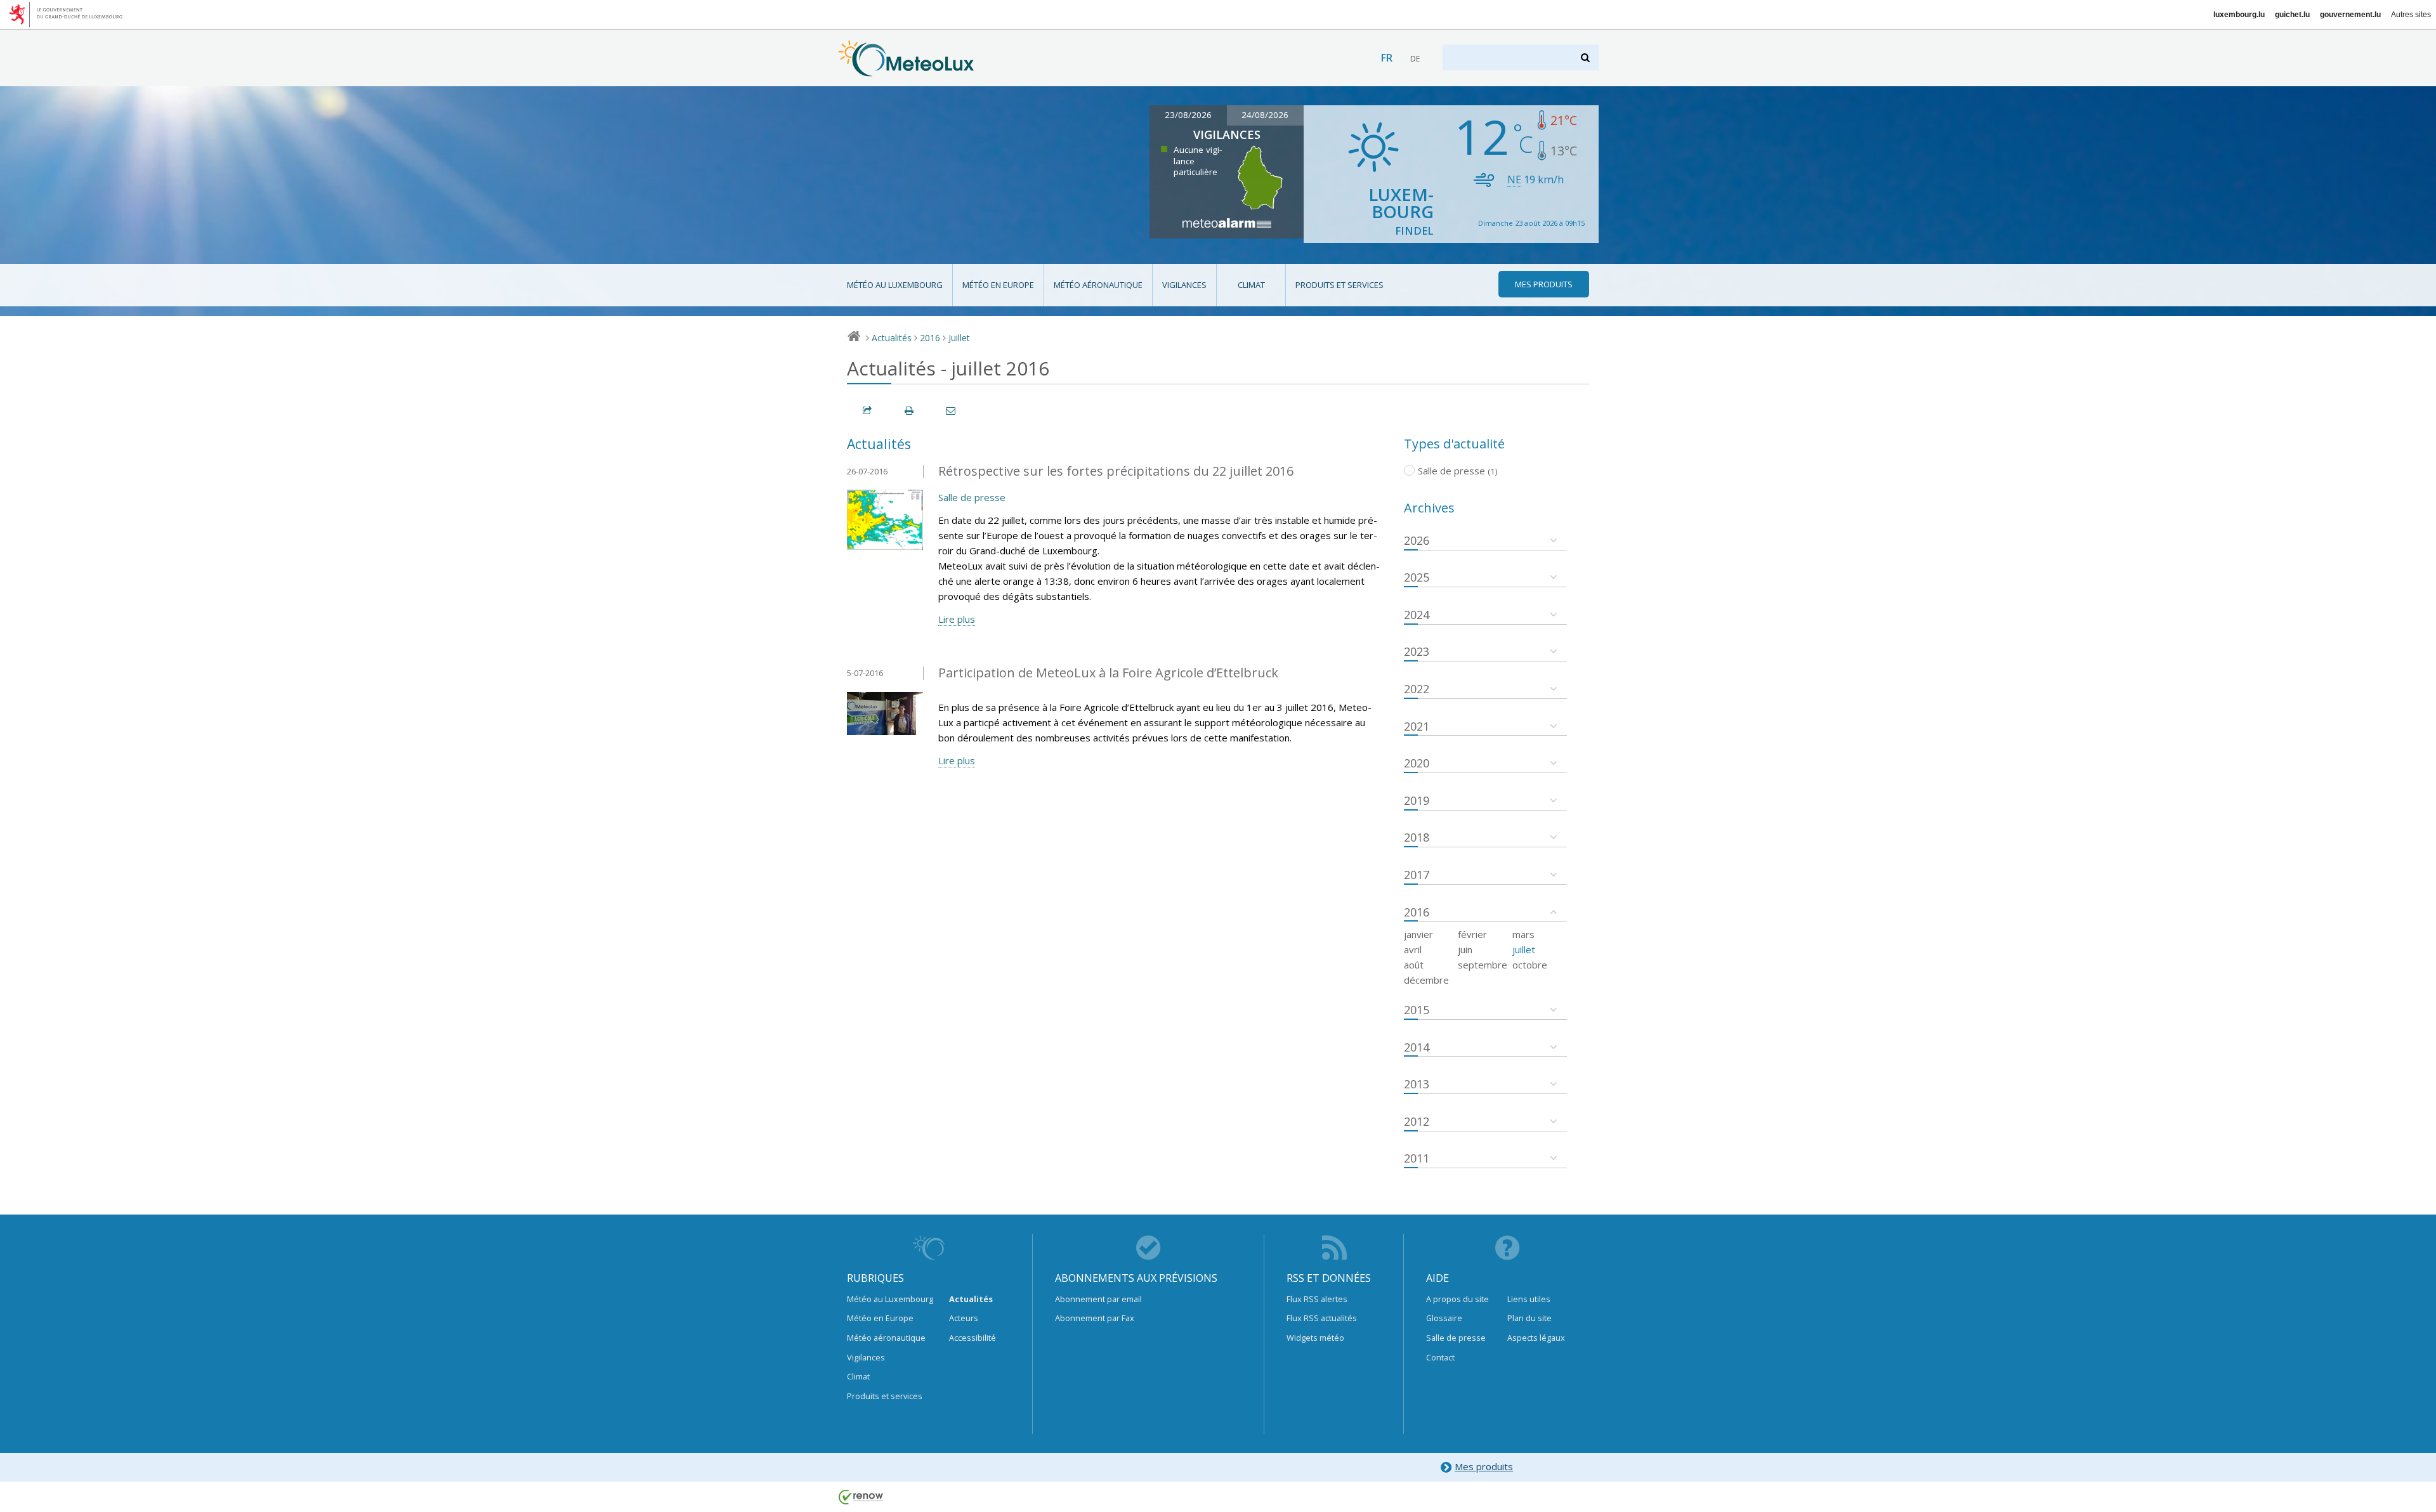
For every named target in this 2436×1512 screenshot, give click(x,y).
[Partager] (868, 411)
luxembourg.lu (2239, 15)
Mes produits (1484, 1466)
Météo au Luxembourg (895, 285)
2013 (1417, 1084)
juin (1465, 949)
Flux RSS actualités (1322, 1318)
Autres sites (2411, 15)
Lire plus (957, 619)
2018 (1417, 837)
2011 (1417, 1158)
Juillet (959, 338)
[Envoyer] (952, 411)
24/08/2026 (1265, 115)
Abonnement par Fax (1095, 1318)
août (1414, 965)
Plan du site (1529, 1318)
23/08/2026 (1188, 115)
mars (1523, 934)
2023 (1417, 651)
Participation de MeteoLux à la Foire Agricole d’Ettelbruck (1108, 673)
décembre (1426, 980)
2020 (1417, 763)
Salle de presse (972, 497)
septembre (1483, 965)
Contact (1440, 1357)
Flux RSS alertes (1317, 1299)
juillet (1524, 949)
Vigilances (1184, 285)
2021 (1417, 726)
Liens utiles (1529, 1299)
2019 (1417, 800)
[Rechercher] (1586, 57)
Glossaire (1444, 1318)
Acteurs (964, 1318)
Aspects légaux (1536, 1338)
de (1415, 59)
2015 (1417, 1010)
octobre (1530, 965)
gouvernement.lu (2350, 15)
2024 (1417, 615)
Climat (1251, 285)
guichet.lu (2292, 15)
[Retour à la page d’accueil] (906, 70)
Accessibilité (972, 1338)
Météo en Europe (998, 285)
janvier (1418, 934)
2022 (1417, 689)
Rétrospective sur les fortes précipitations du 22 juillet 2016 (1116, 471)
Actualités (892, 338)
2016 (930, 338)
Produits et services (1339, 285)
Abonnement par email (1098, 1299)
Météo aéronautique (1098, 285)
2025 (1417, 577)
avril (1413, 949)
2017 (1417, 875)
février (1472, 934)
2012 (1417, 1121)
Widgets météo (1315, 1338)
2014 (1417, 1047)
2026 (1417, 540)
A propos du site (1457, 1299)
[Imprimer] (910, 411)
